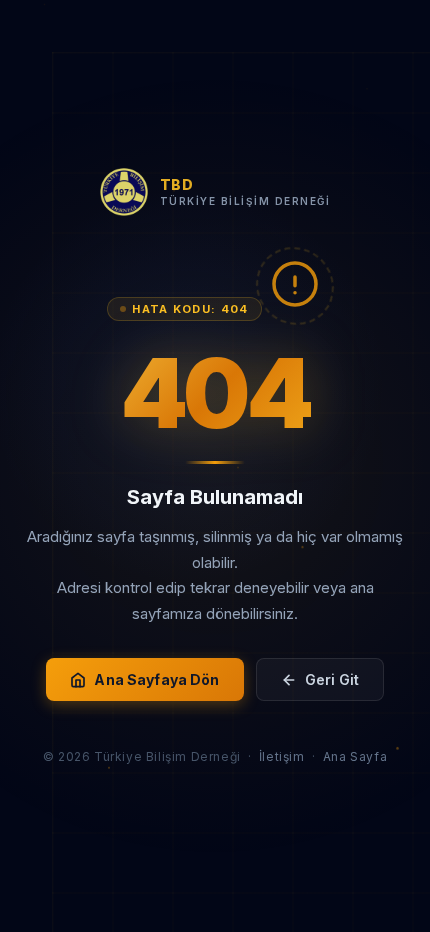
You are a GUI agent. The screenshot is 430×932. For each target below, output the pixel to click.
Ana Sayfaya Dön (156, 679)
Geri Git (332, 679)
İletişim (282, 756)
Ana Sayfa (355, 756)
